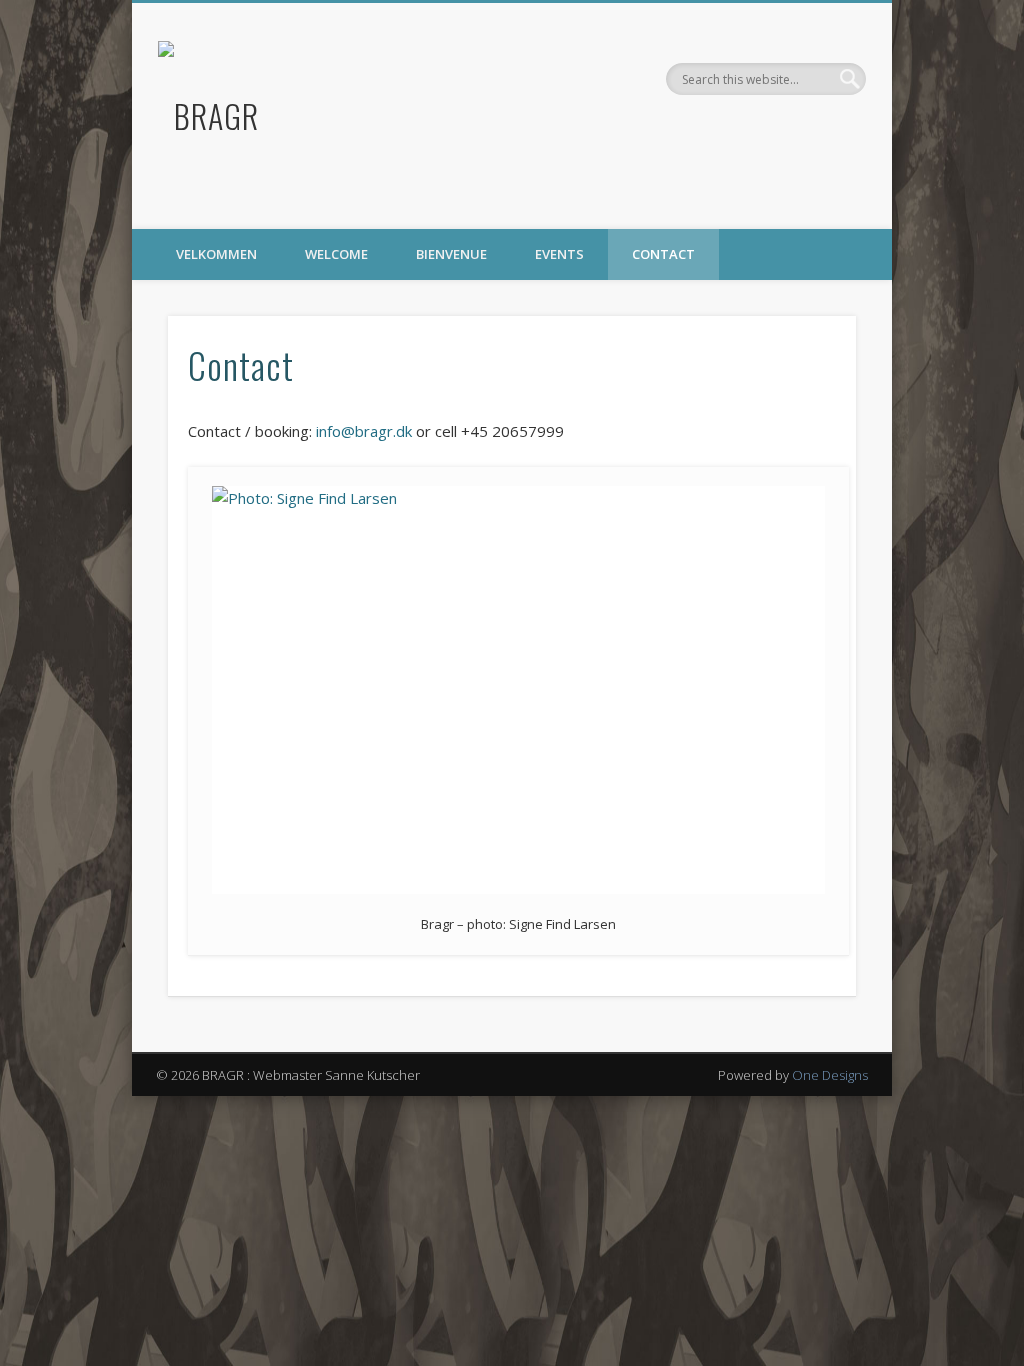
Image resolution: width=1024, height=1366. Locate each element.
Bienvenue (451, 254)
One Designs (830, 1075)
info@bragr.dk (364, 431)
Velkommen (216, 254)
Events (559, 254)
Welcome (336, 254)
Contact (663, 254)
